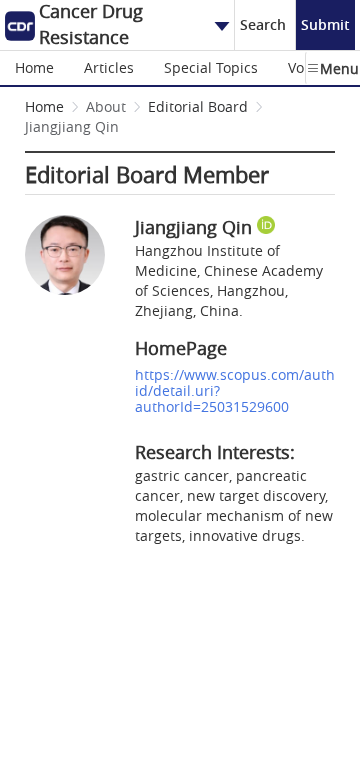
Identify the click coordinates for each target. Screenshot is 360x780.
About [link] (106, 106)
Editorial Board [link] (198, 106)
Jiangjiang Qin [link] (72, 126)
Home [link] (44, 106)
